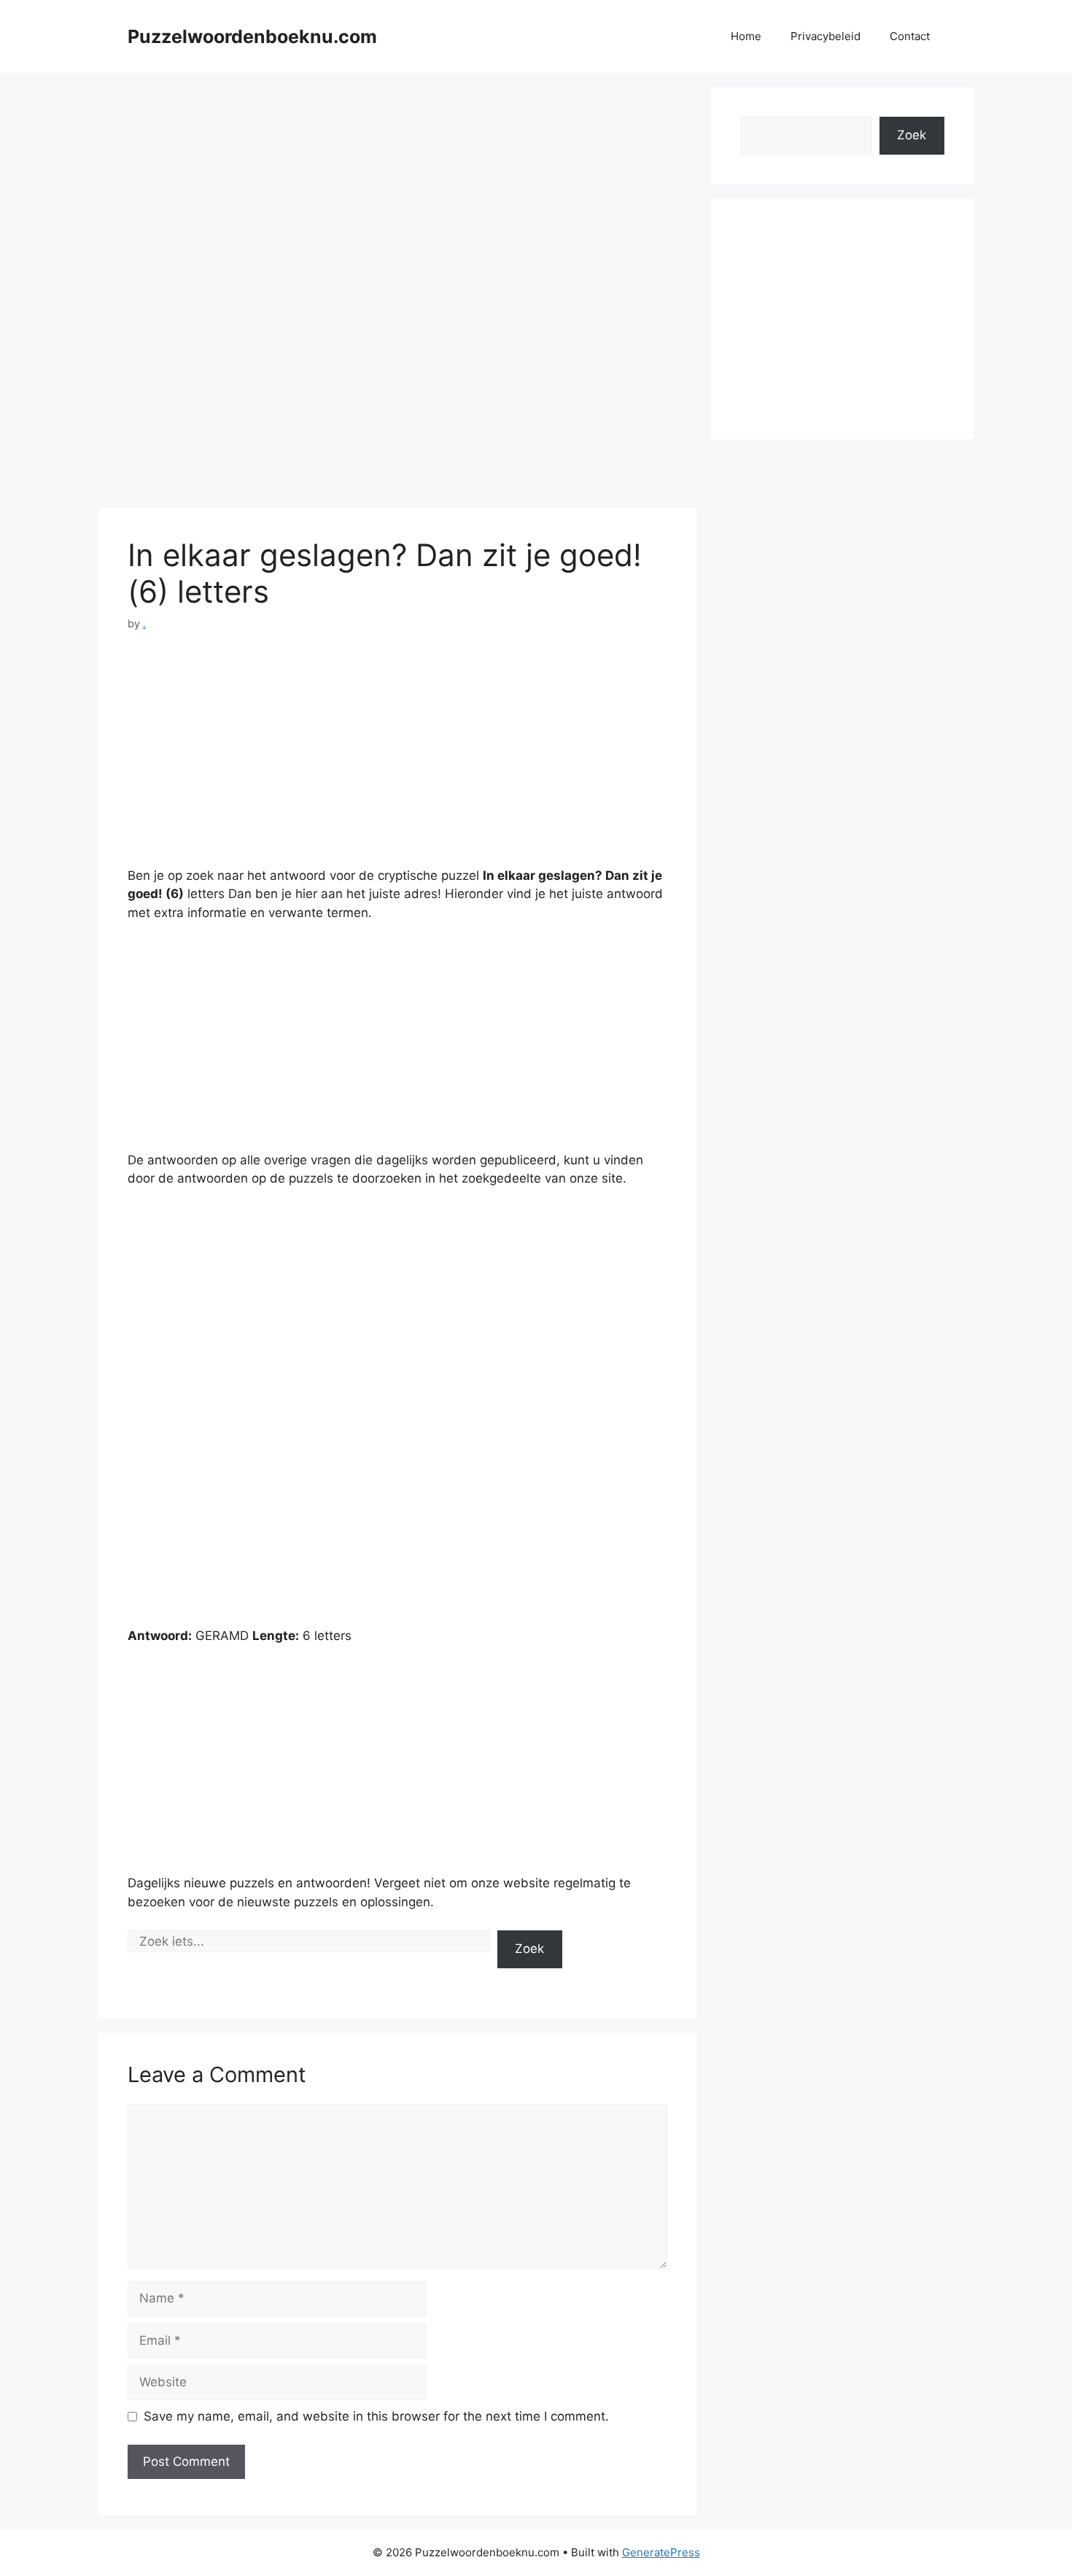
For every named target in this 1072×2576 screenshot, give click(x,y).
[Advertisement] (397, 190)
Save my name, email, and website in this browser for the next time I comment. (376, 2416)
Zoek (529, 1949)
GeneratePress (661, 2552)
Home (746, 36)
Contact (910, 36)
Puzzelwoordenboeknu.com (252, 36)
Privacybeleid (826, 36)
